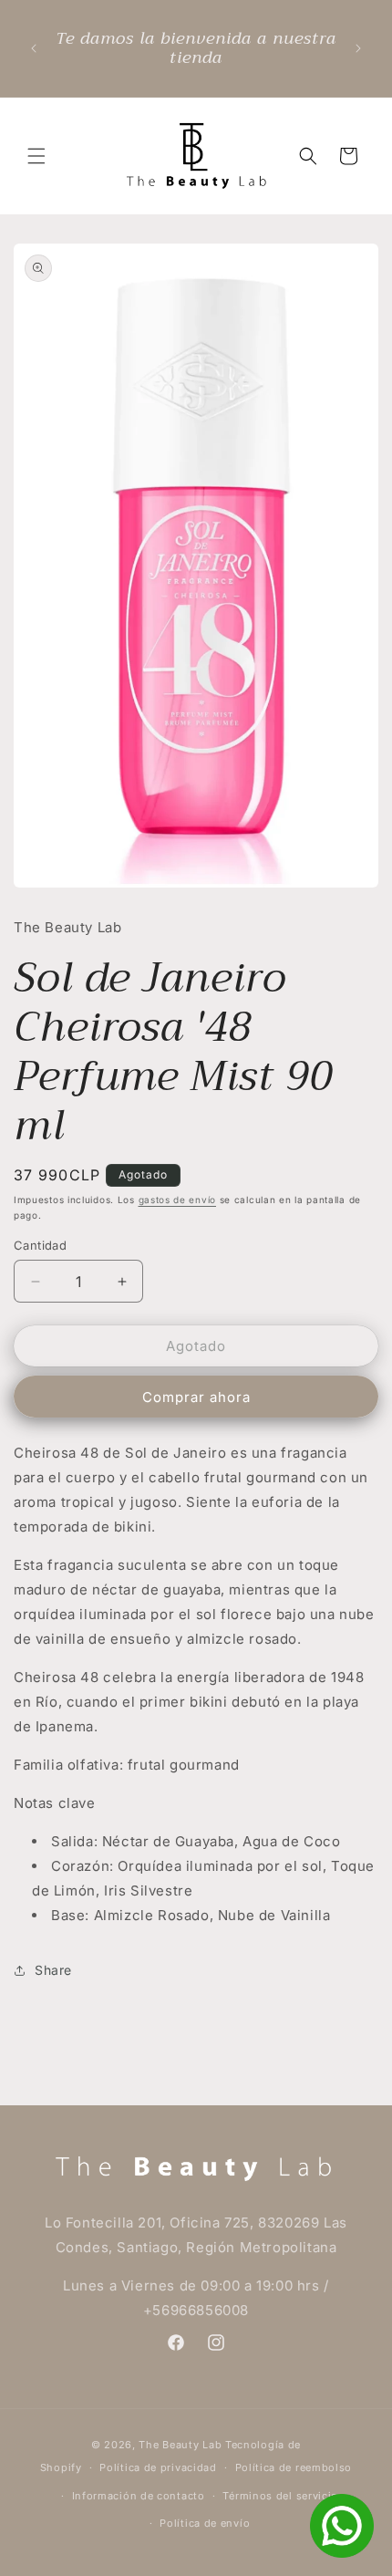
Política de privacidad (158, 2467)
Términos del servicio (280, 2496)
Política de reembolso (294, 2467)
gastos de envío (178, 1200)
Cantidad (40, 1245)
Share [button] (53, 1970)
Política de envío (205, 2523)
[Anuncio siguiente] (358, 48)
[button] (36, 156)
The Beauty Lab (180, 2445)
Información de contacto (139, 2496)
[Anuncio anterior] (34, 48)
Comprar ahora (196, 1397)
